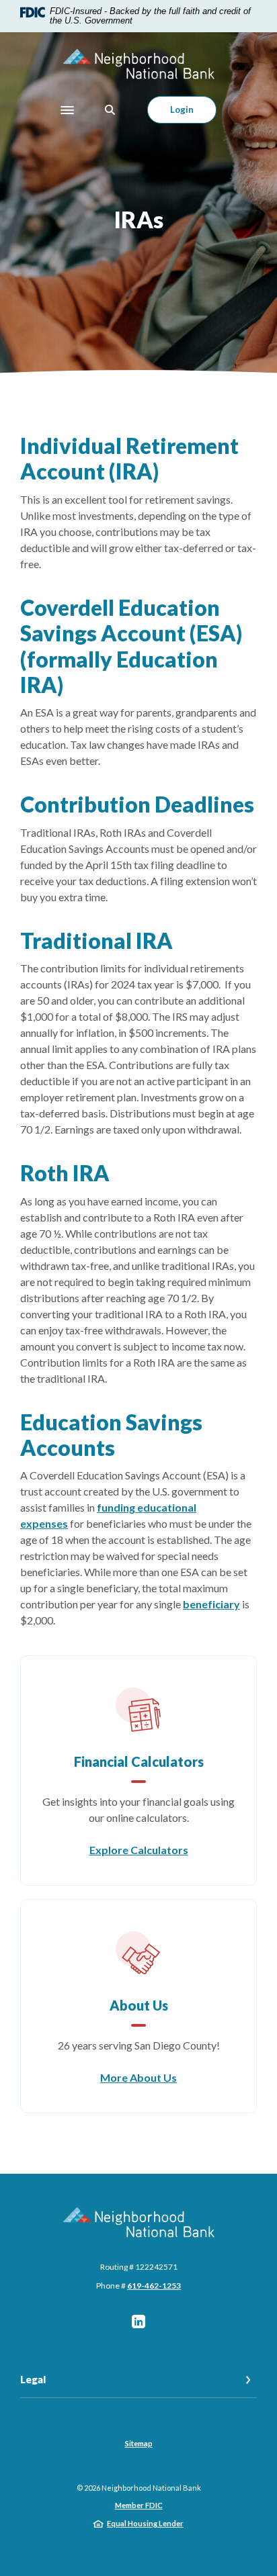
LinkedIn (138, 2321)
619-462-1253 (154, 2286)
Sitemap (139, 2443)
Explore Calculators (139, 1850)
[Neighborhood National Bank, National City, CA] (139, 64)
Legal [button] (33, 2379)
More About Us (138, 2077)
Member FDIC (139, 2505)
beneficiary (211, 1604)
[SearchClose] (110, 110)
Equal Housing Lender (145, 2523)
